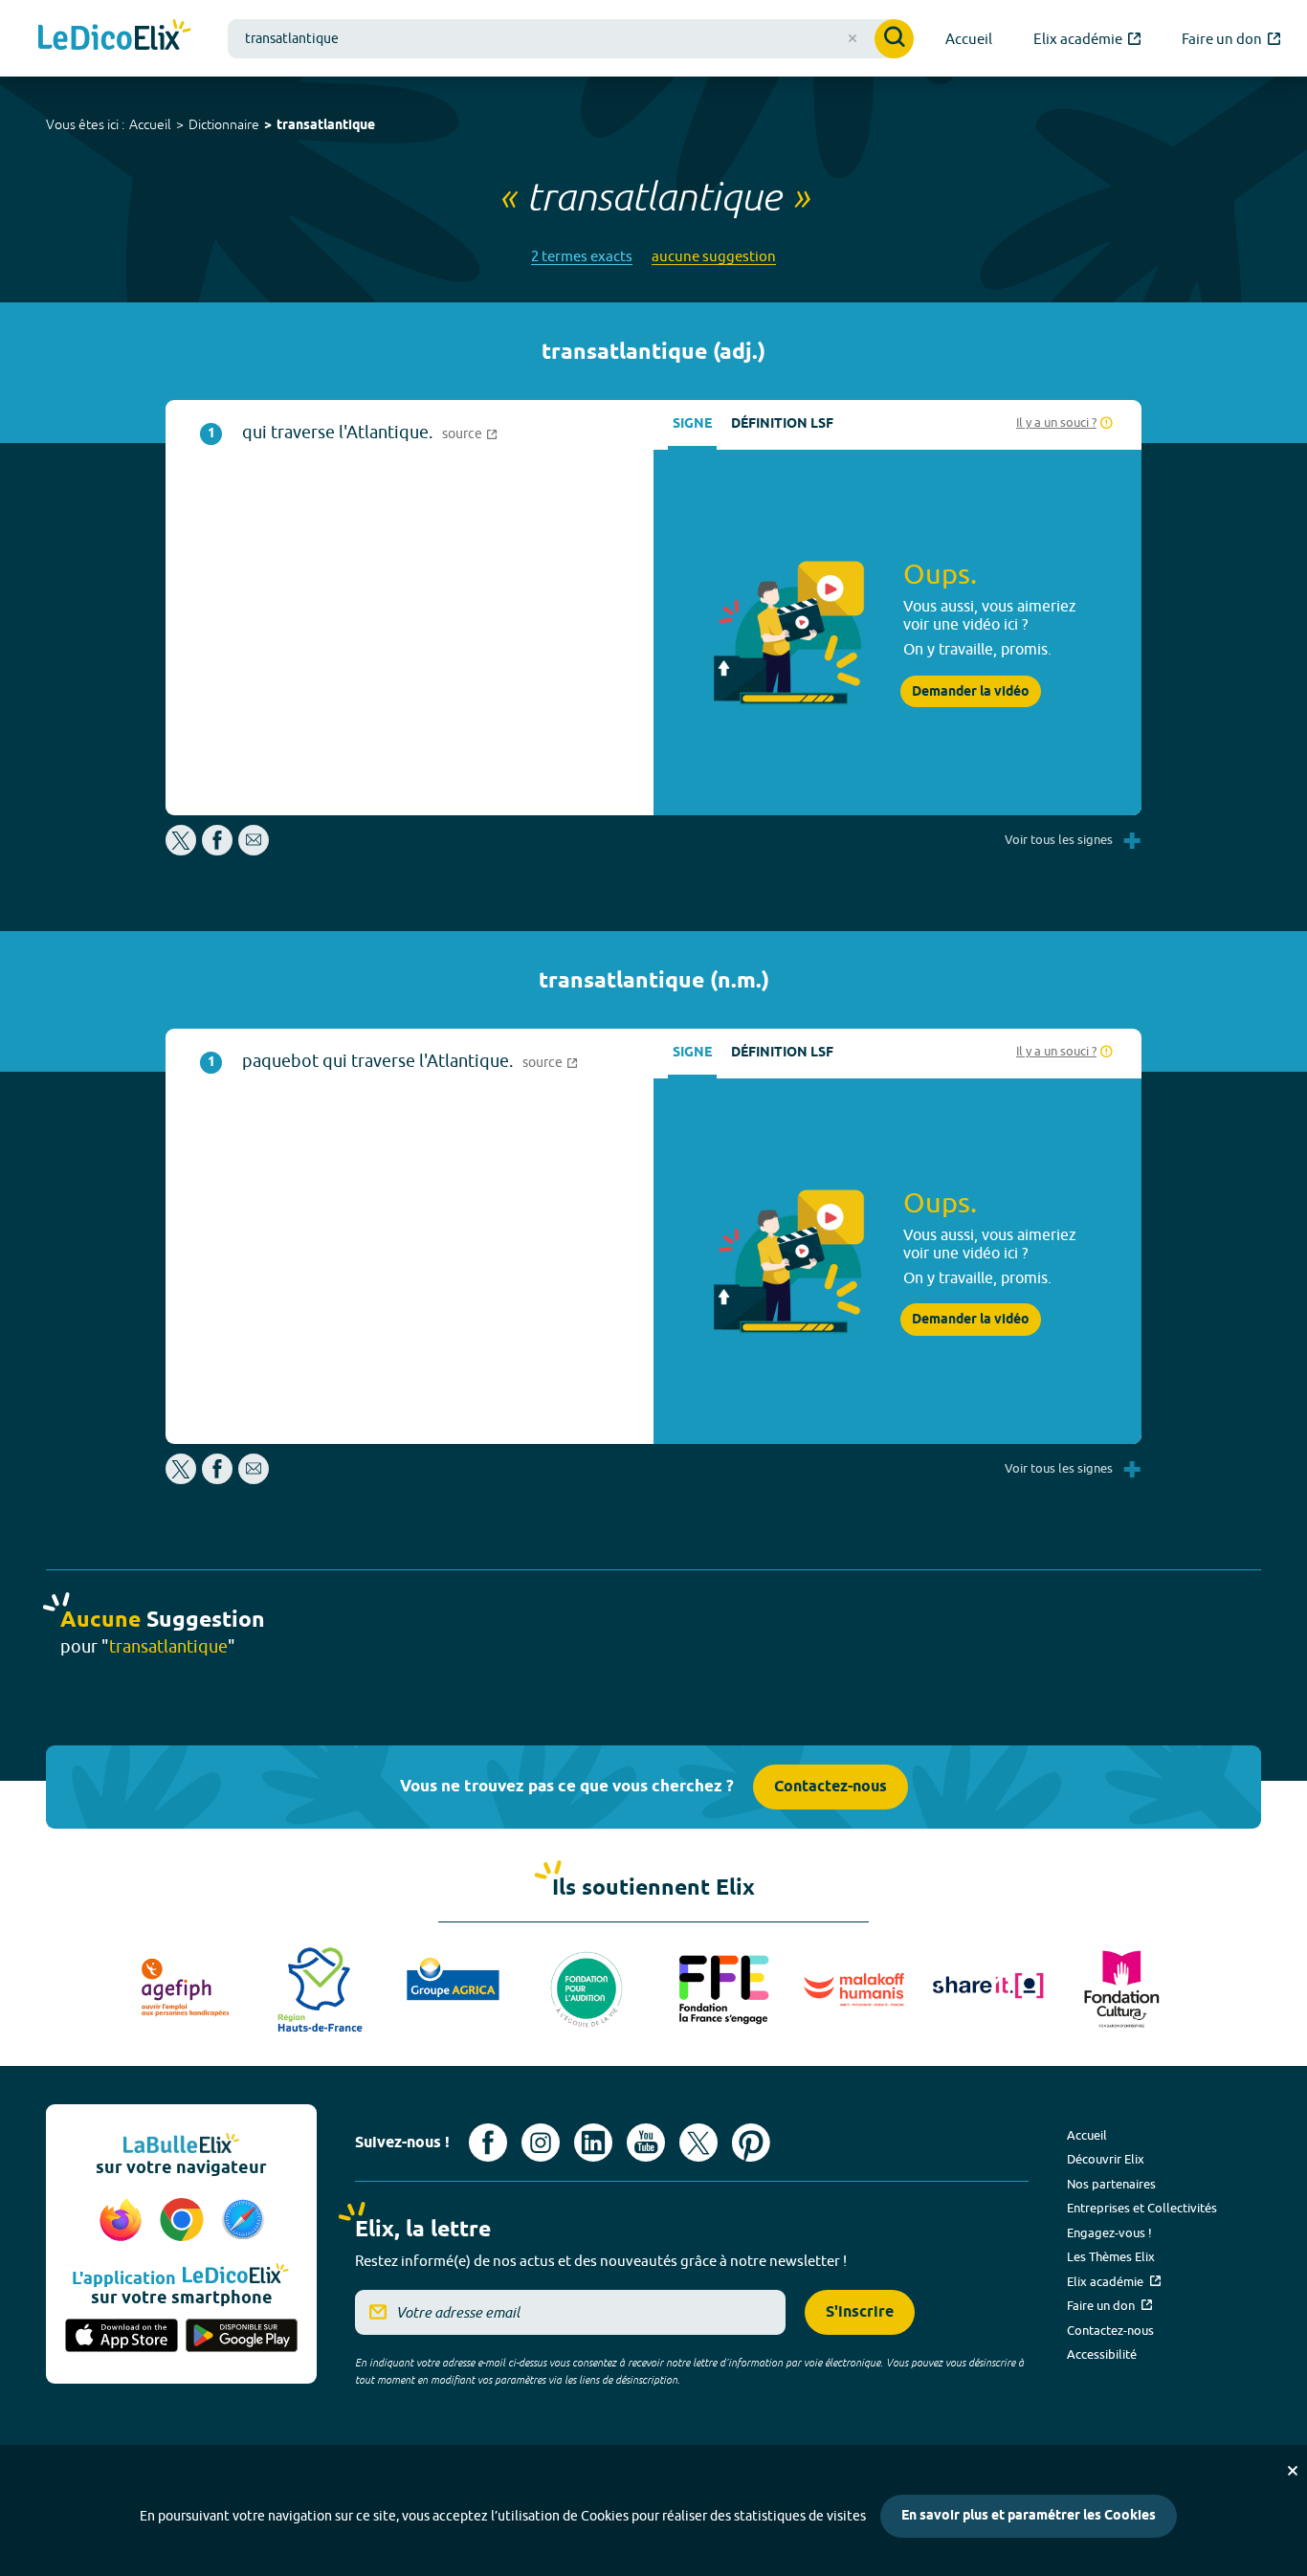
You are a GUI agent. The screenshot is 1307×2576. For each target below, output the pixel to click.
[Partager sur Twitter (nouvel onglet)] (182, 850)
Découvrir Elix (1106, 2159)
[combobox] (571, 39)
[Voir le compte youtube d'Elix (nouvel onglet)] (646, 2143)
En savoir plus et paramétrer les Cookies (1029, 2516)
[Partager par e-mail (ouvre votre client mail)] (254, 850)
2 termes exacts (582, 256)
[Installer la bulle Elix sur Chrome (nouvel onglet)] (185, 2221)
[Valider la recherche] (894, 39)
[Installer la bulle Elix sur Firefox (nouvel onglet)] (123, 2221)
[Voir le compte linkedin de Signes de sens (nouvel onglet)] (593, 2143)
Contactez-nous (831, 1787)
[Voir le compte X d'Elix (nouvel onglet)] (698, 2143)
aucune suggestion (714, 256)
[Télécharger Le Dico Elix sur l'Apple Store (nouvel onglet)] (122, 2337)
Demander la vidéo (971, 692)
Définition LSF (782, 424)
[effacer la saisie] (853, 38)
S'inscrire (860, 2312)
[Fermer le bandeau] (1293, 2471)
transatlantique (326, 126)
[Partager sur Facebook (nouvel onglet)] (217, 850)
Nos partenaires (1111, 2184)
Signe (692, 424)
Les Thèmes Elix (1111, 2256)
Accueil (150, 124)
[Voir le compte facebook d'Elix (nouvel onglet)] (488, 2143)
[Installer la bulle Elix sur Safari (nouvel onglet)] (243, 2221)
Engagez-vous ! (1109, 2232)
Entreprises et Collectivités (1142, 2208)
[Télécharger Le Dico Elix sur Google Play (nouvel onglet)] (242, 2337)
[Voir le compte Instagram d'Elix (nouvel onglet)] (541, 2143)
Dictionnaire (224, 124)
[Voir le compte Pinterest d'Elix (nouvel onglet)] (751, 2143)
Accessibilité (1102, 2354)
